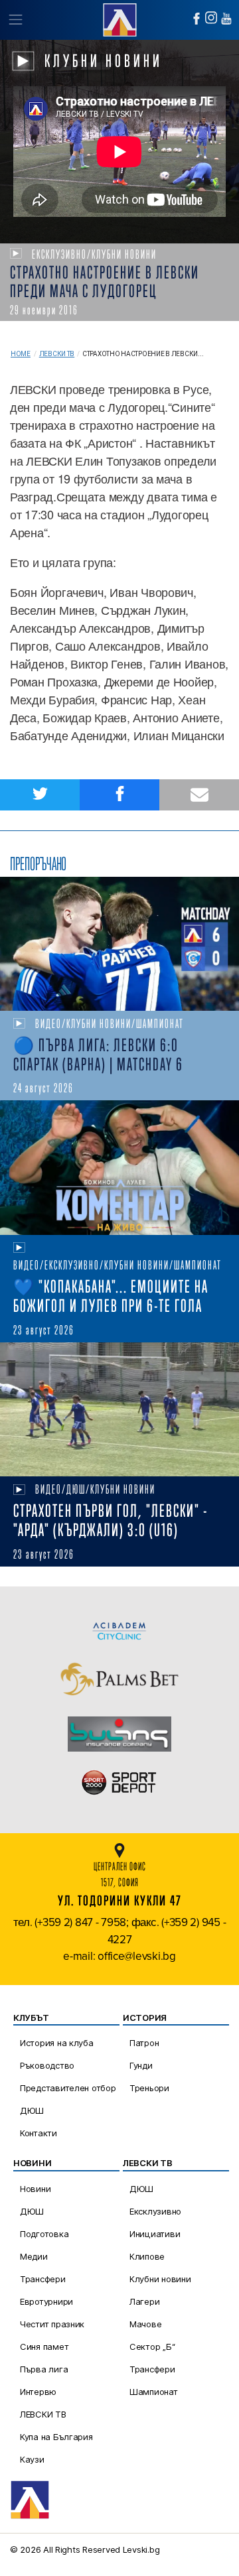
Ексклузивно (155, 2211)
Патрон (144, 2043)
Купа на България (56, 2437)
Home (21, 354)
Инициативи (155, 2234)
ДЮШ (32, 2110)
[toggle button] (15, 20)
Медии (34, 2256)
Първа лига (44, 2369)
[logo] (119, 18)
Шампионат (154, 2392)
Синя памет (44, 2347)
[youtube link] (226, 19)
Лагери (144, 2301)
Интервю (38, 2392)
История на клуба (57, 2043)
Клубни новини (160, 2279)
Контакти (39, 2133)
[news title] (119, 944)
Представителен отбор (68, 2088)
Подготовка (44, 2234)
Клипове (147, 2256)
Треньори (149, 2088)
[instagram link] (211, 18)
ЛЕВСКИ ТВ (43, 2414)
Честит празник (52, 2324)
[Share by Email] (199, 795)
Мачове (145, 2324)
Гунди (141, 2065)
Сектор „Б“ (152, 2347)
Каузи (32, 2459)
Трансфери (43, 2279)
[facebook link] (197, 19)
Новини (35, 2189)
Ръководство (47, 2065)
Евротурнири (46, 2301)
